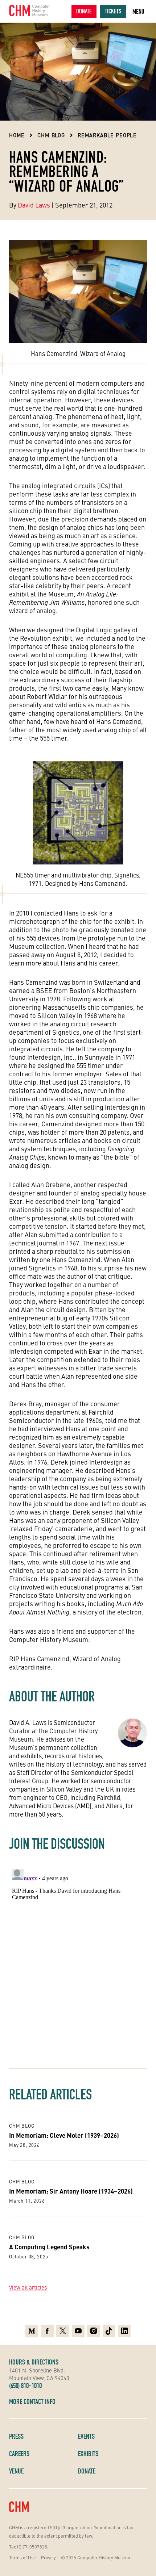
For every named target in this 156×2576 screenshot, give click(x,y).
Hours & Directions (34, 2362)
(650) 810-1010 (25, 2386)
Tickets (113, 11)
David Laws (34, 205)
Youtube (78, 2329)
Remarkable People (107, 135)
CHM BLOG (51, 135)
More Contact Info (32, 2401)
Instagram (93, 2329)
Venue (16, 2471)
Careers (19, 2454)
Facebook (47, 2329)
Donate (84, 11)
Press (16, 2436)
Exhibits (88, 2454)
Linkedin (124, 2329)
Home (17, 135)
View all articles (28, 2287)
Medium (32, 2329)
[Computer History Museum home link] (30, 11)
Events (86, 2436)
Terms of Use (22, 2557)
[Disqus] (78, 1956)
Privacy (48, 2557)
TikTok (109, 2329)
